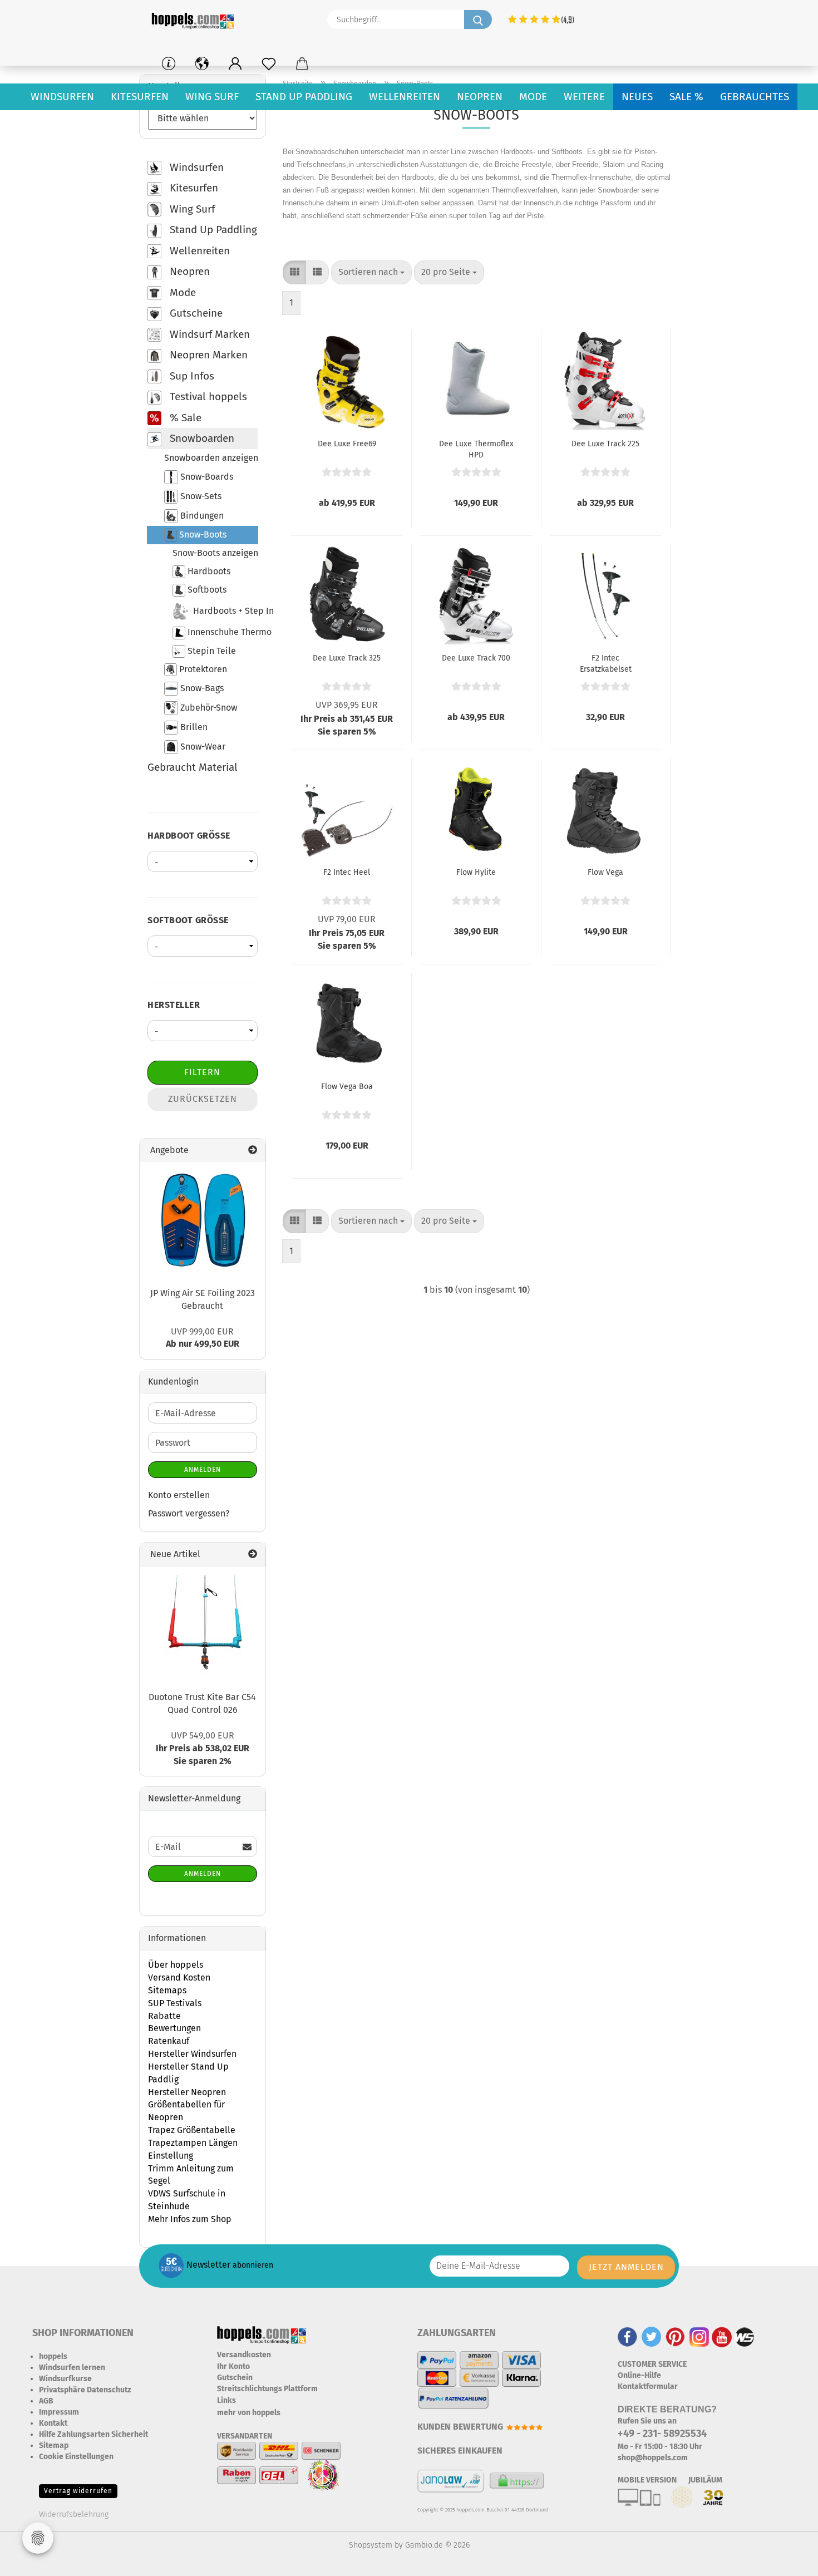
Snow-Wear (202, 747)
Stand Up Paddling (304, 97)
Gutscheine (195, 313)
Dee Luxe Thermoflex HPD (476, 449)
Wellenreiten (405, 97)
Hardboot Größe (189, 836)
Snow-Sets (200, 496)
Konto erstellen (179, 1495)
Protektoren (202, 669)
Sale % (686, 97)
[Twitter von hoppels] (651, 2336)
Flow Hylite (476, 872)
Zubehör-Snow (208, 708)
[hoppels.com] (195, 19)
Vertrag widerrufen (78, 2491)
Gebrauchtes (755, 97)
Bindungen (201, 515)
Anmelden (203, 1470)
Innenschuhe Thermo (221, 632)
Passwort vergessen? (189, 1513)
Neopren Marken (207, 355)
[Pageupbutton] (787, 2559)
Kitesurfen (140, 97)
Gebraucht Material (193, 767)
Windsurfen (62, 97)
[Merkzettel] (269, 64)
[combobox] (371, 272)
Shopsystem (371, 2545)
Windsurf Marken (208, 334)
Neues (637, 97)
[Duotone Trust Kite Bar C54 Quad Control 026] (203, 1625)
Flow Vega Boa (347, 1087)
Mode (533, 97)
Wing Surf (212, 97)
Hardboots (208, 571)
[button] (235, 64)
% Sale (184, 418)
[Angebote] (253, 1151)
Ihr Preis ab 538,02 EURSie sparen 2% (203, 1748)
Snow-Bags (201, 688)
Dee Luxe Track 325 (347, 658)
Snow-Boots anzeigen (215, 553)
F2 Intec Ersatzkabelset (606, 663)
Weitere (584, 97)
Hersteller (174, 1005)
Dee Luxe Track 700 (476, 658)
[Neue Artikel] (253, 1555)
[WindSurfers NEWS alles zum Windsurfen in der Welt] (745, 2336)
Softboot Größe (188, 920)
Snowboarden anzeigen (211, 458)
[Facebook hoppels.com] (627, 2336)
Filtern (202, 1072)
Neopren (480, 97)
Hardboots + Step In (224, 611)
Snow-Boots (202, 535)
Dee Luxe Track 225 (605, 444)
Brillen (193, 727)
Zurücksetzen (203, 1099)
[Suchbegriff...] (478, 19)
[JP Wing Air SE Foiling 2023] (203, 1220)
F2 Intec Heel (347, 872)
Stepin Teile (211, 651)
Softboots (206, 590)
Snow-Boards (206, 476)
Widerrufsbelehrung (74, 2515)
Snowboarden (201, 438)
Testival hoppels (207, 397)
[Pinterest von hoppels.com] (675, 2336)
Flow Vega (605, 872)
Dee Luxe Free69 (347, 444)
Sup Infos (191, 376)
